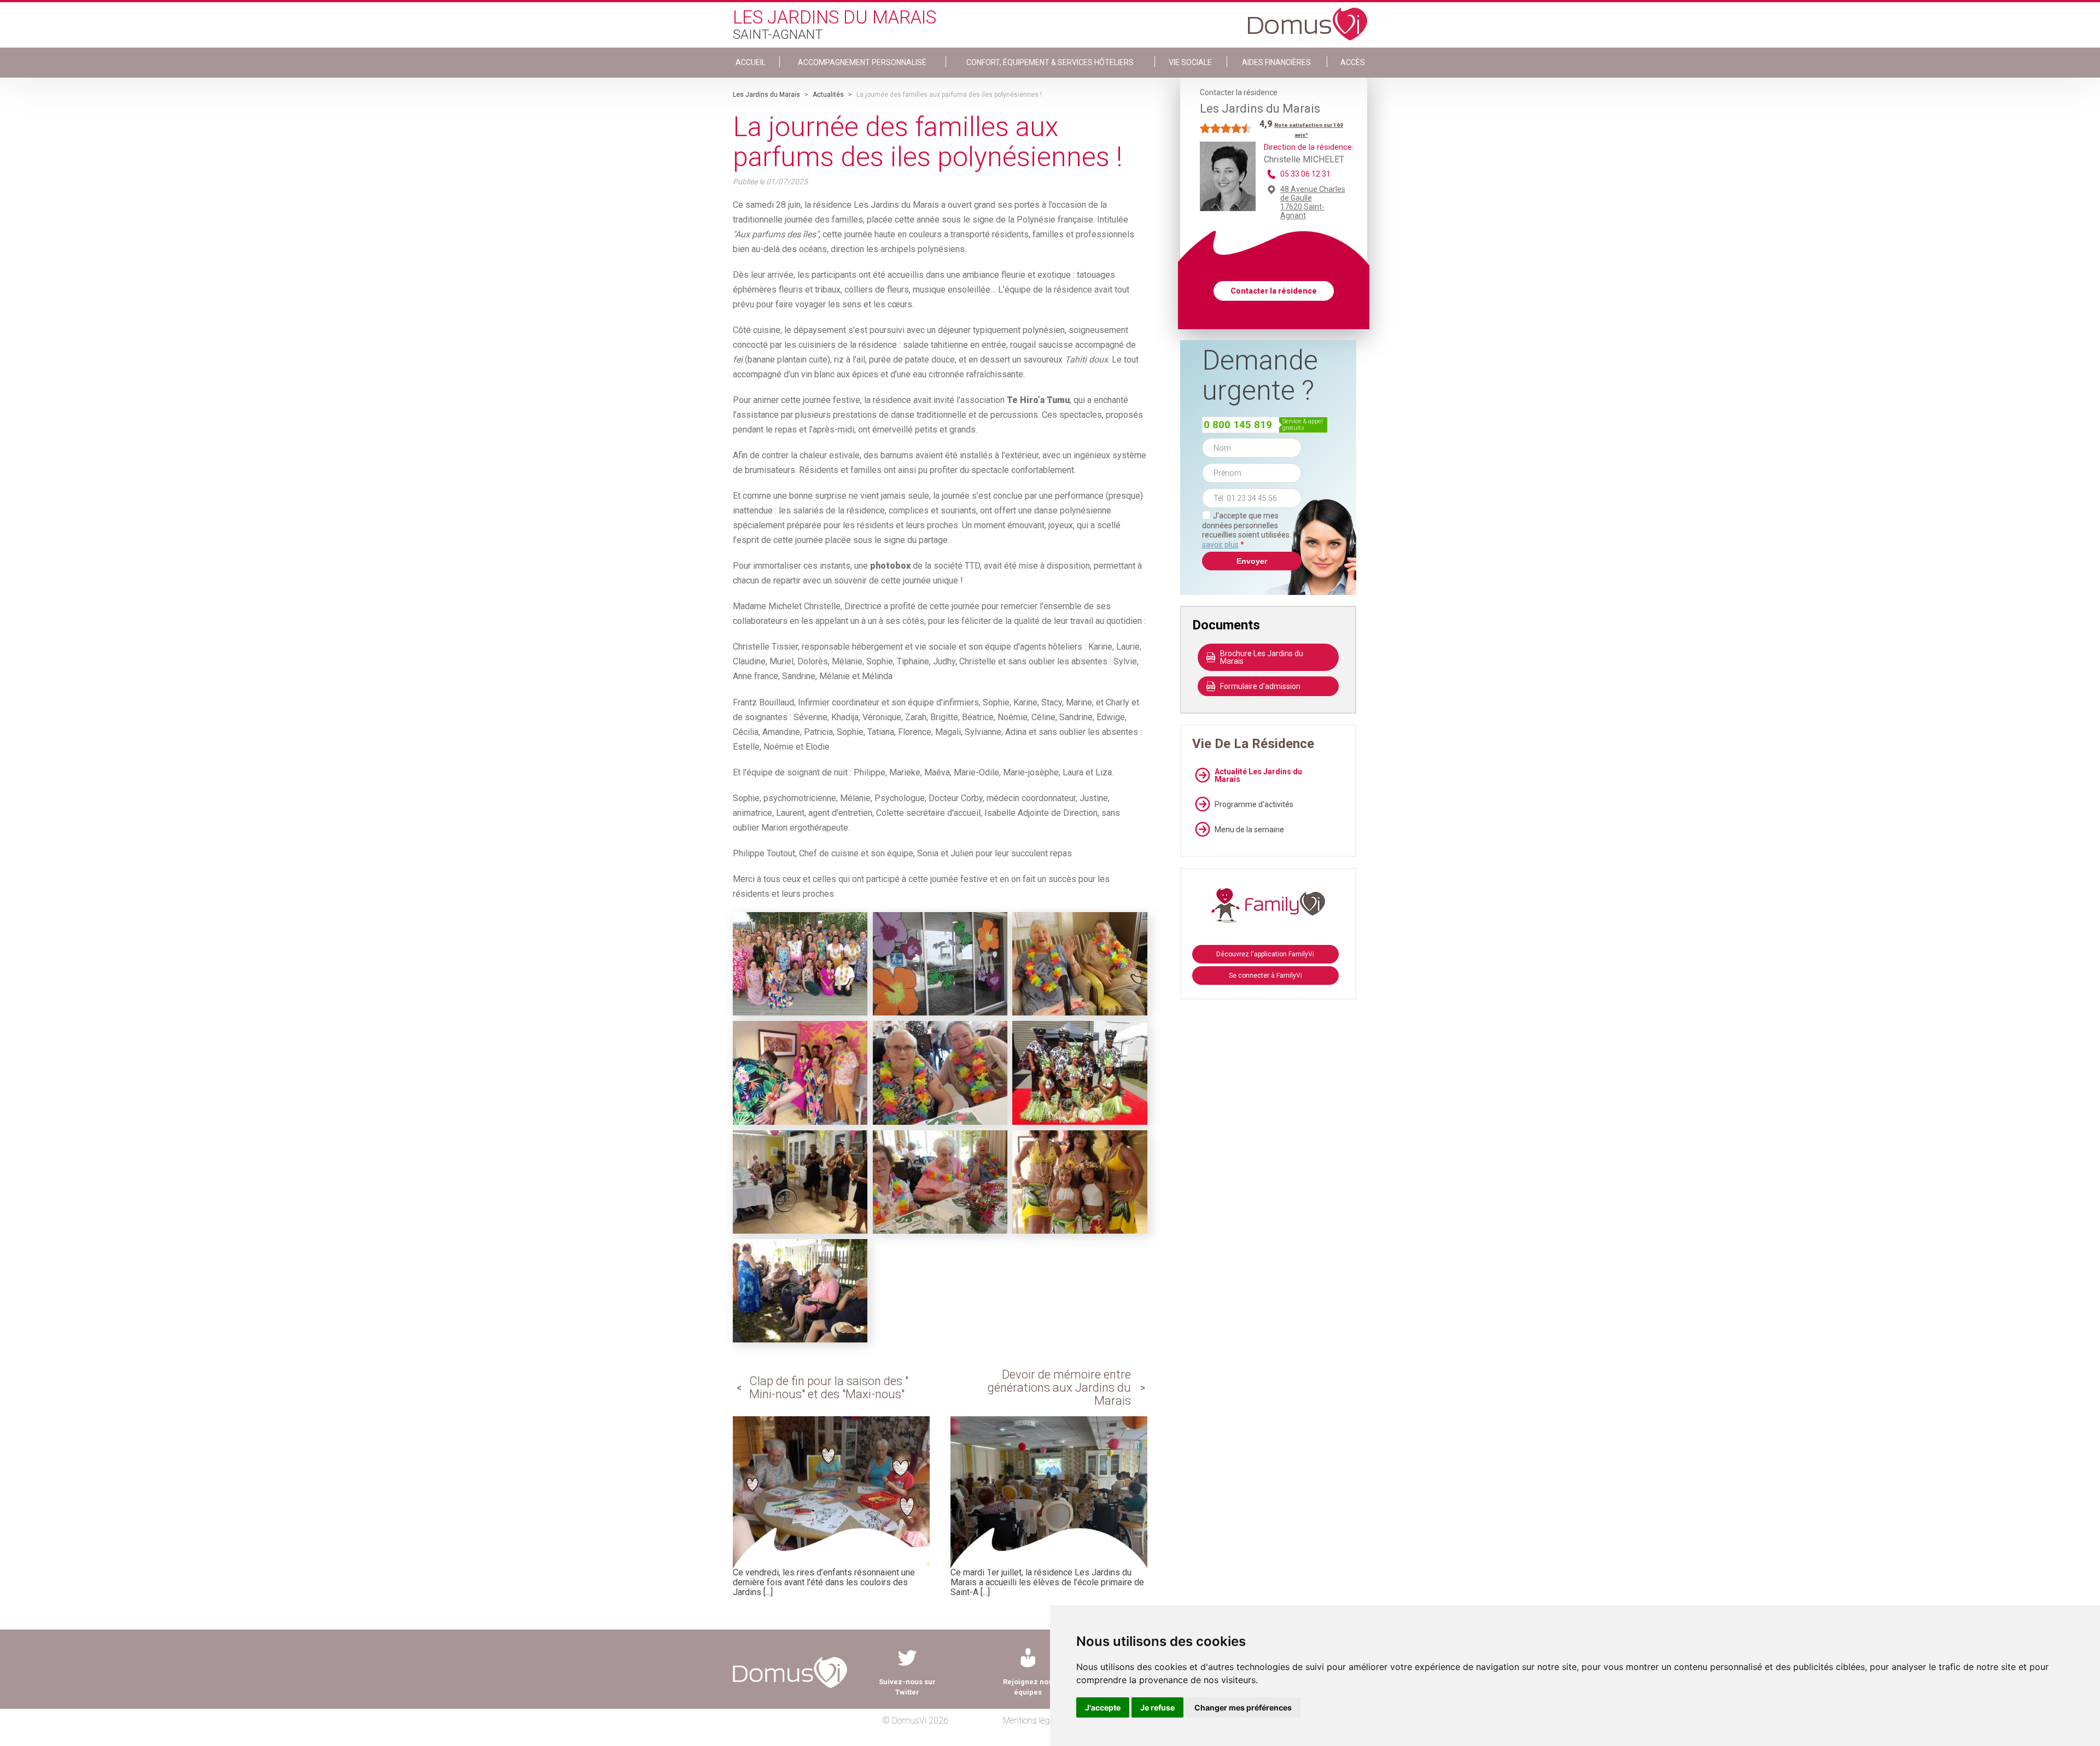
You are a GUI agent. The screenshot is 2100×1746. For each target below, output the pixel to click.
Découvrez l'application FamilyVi (1265, 954)
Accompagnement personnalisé (862, 62)
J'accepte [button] (1103, 1707)
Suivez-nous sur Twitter (907, 1687)
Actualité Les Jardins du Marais (1258, 775)
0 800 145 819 (1238, 425)
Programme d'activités (1254, 804)
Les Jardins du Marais (766, 95)
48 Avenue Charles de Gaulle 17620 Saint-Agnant (1313, 202)
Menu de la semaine (1249, 830)
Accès (1353, 62)
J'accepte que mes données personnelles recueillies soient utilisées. (1252, 530)
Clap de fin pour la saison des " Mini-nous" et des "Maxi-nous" (829, 1388)
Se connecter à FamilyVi (1265, 976)
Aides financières (1276, 62)
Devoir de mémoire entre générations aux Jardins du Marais (1059, 1388)
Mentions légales (1033, 1721)
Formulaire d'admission (1260, 686)
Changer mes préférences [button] (1243, 1707)
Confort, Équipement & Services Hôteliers (1050, 62)
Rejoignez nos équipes (1028, 1687)
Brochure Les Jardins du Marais (1262, 657)
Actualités (828, 95)
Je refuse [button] (1157, 1707)
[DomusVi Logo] (1308, 19)
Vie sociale (1190, 62)
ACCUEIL (751, 62)
